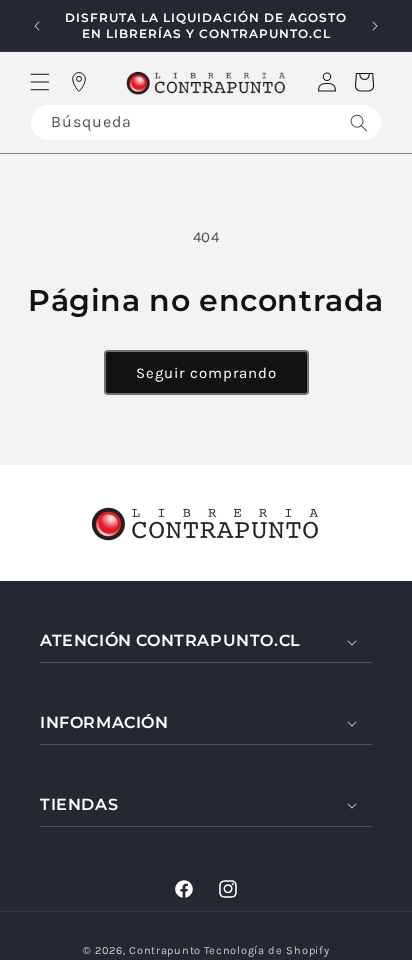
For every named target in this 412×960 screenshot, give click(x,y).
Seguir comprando (206, 373)
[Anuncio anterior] (37, 26)
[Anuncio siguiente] (375, 26)
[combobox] (206, 122)
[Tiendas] (79, 82)
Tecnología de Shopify (267, 950)
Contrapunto (165, 950)
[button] (40, 82)
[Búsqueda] (359, 122)
